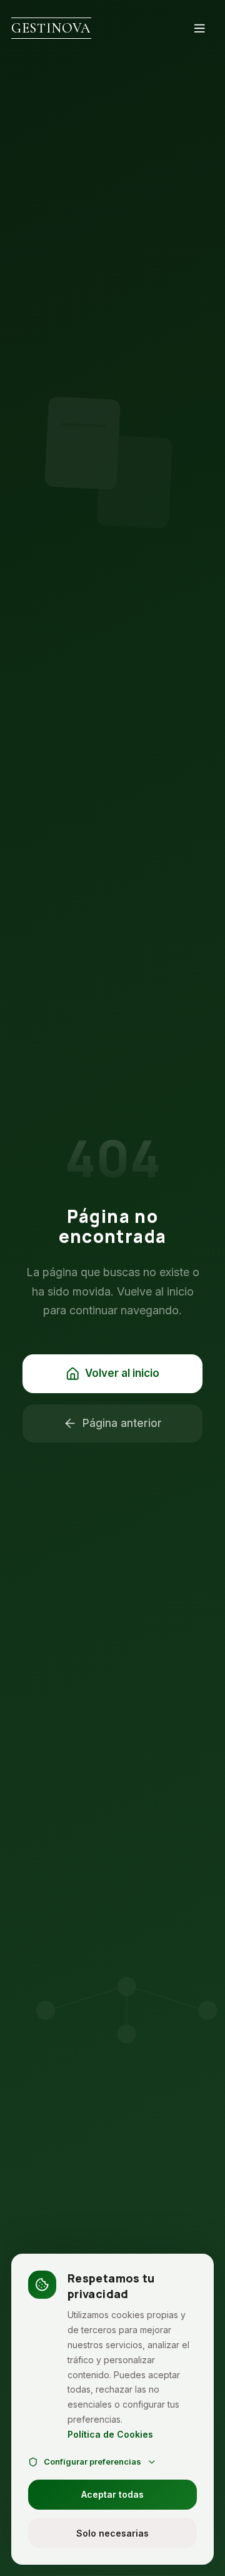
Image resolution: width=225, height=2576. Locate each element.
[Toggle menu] (200, 28)
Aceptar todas (112, 2494)
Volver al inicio (122, 1373)
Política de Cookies (110, 2434)
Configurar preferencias (92, 2461)
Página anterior (122, 1423)
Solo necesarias (112, 2533)
